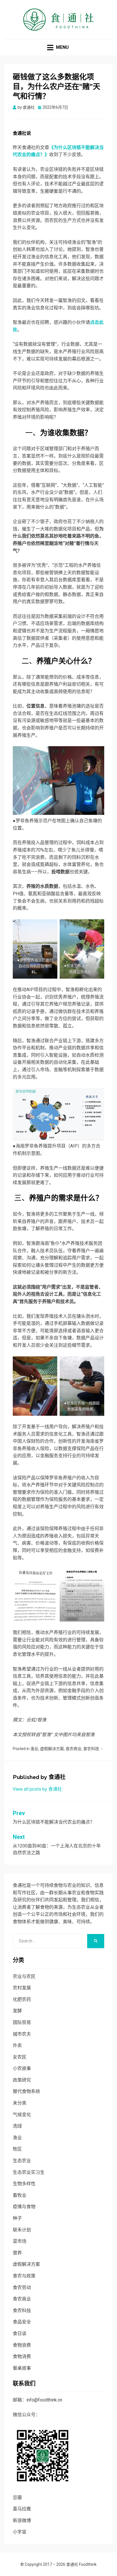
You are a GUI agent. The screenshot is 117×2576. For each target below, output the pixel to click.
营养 (17, 2253)
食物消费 (22, 2356)
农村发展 (22, 1988)
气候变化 (22, 2115)
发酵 (17, 2011)
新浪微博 (22, 2521)
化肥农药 (22, 1999)
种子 (17, 2218)
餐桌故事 (22, 2368)
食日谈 (20, 2333)
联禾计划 (22, 2230)
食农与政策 (24, 2276)
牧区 (17, 2149)
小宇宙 (20, 2532)
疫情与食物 (24, 2207)
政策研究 (22, 2080)
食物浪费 (22, 2345)
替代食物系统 (26, 2091)
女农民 (20, 2057)
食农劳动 (22, 2287)
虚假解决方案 (52, 1749)
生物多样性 (24, 2184)
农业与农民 (24, 1976)
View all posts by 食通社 (37, 1789)
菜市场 (20, 2241)
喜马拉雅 (22, 2509)
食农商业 (74, 1749)
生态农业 (22, 2161)
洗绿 (17, 2126)
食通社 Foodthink (81, 2564)
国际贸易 (22, 2022)
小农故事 (22, 2068)
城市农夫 (22, 2034)
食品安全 (22, 2322)
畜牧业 (20, 2195)
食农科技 (91, 1749)
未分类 (20, 2103)
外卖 (17, 2045)
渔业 (34, 1749)
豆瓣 (17, 2498)
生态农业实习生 (29, 2172)
